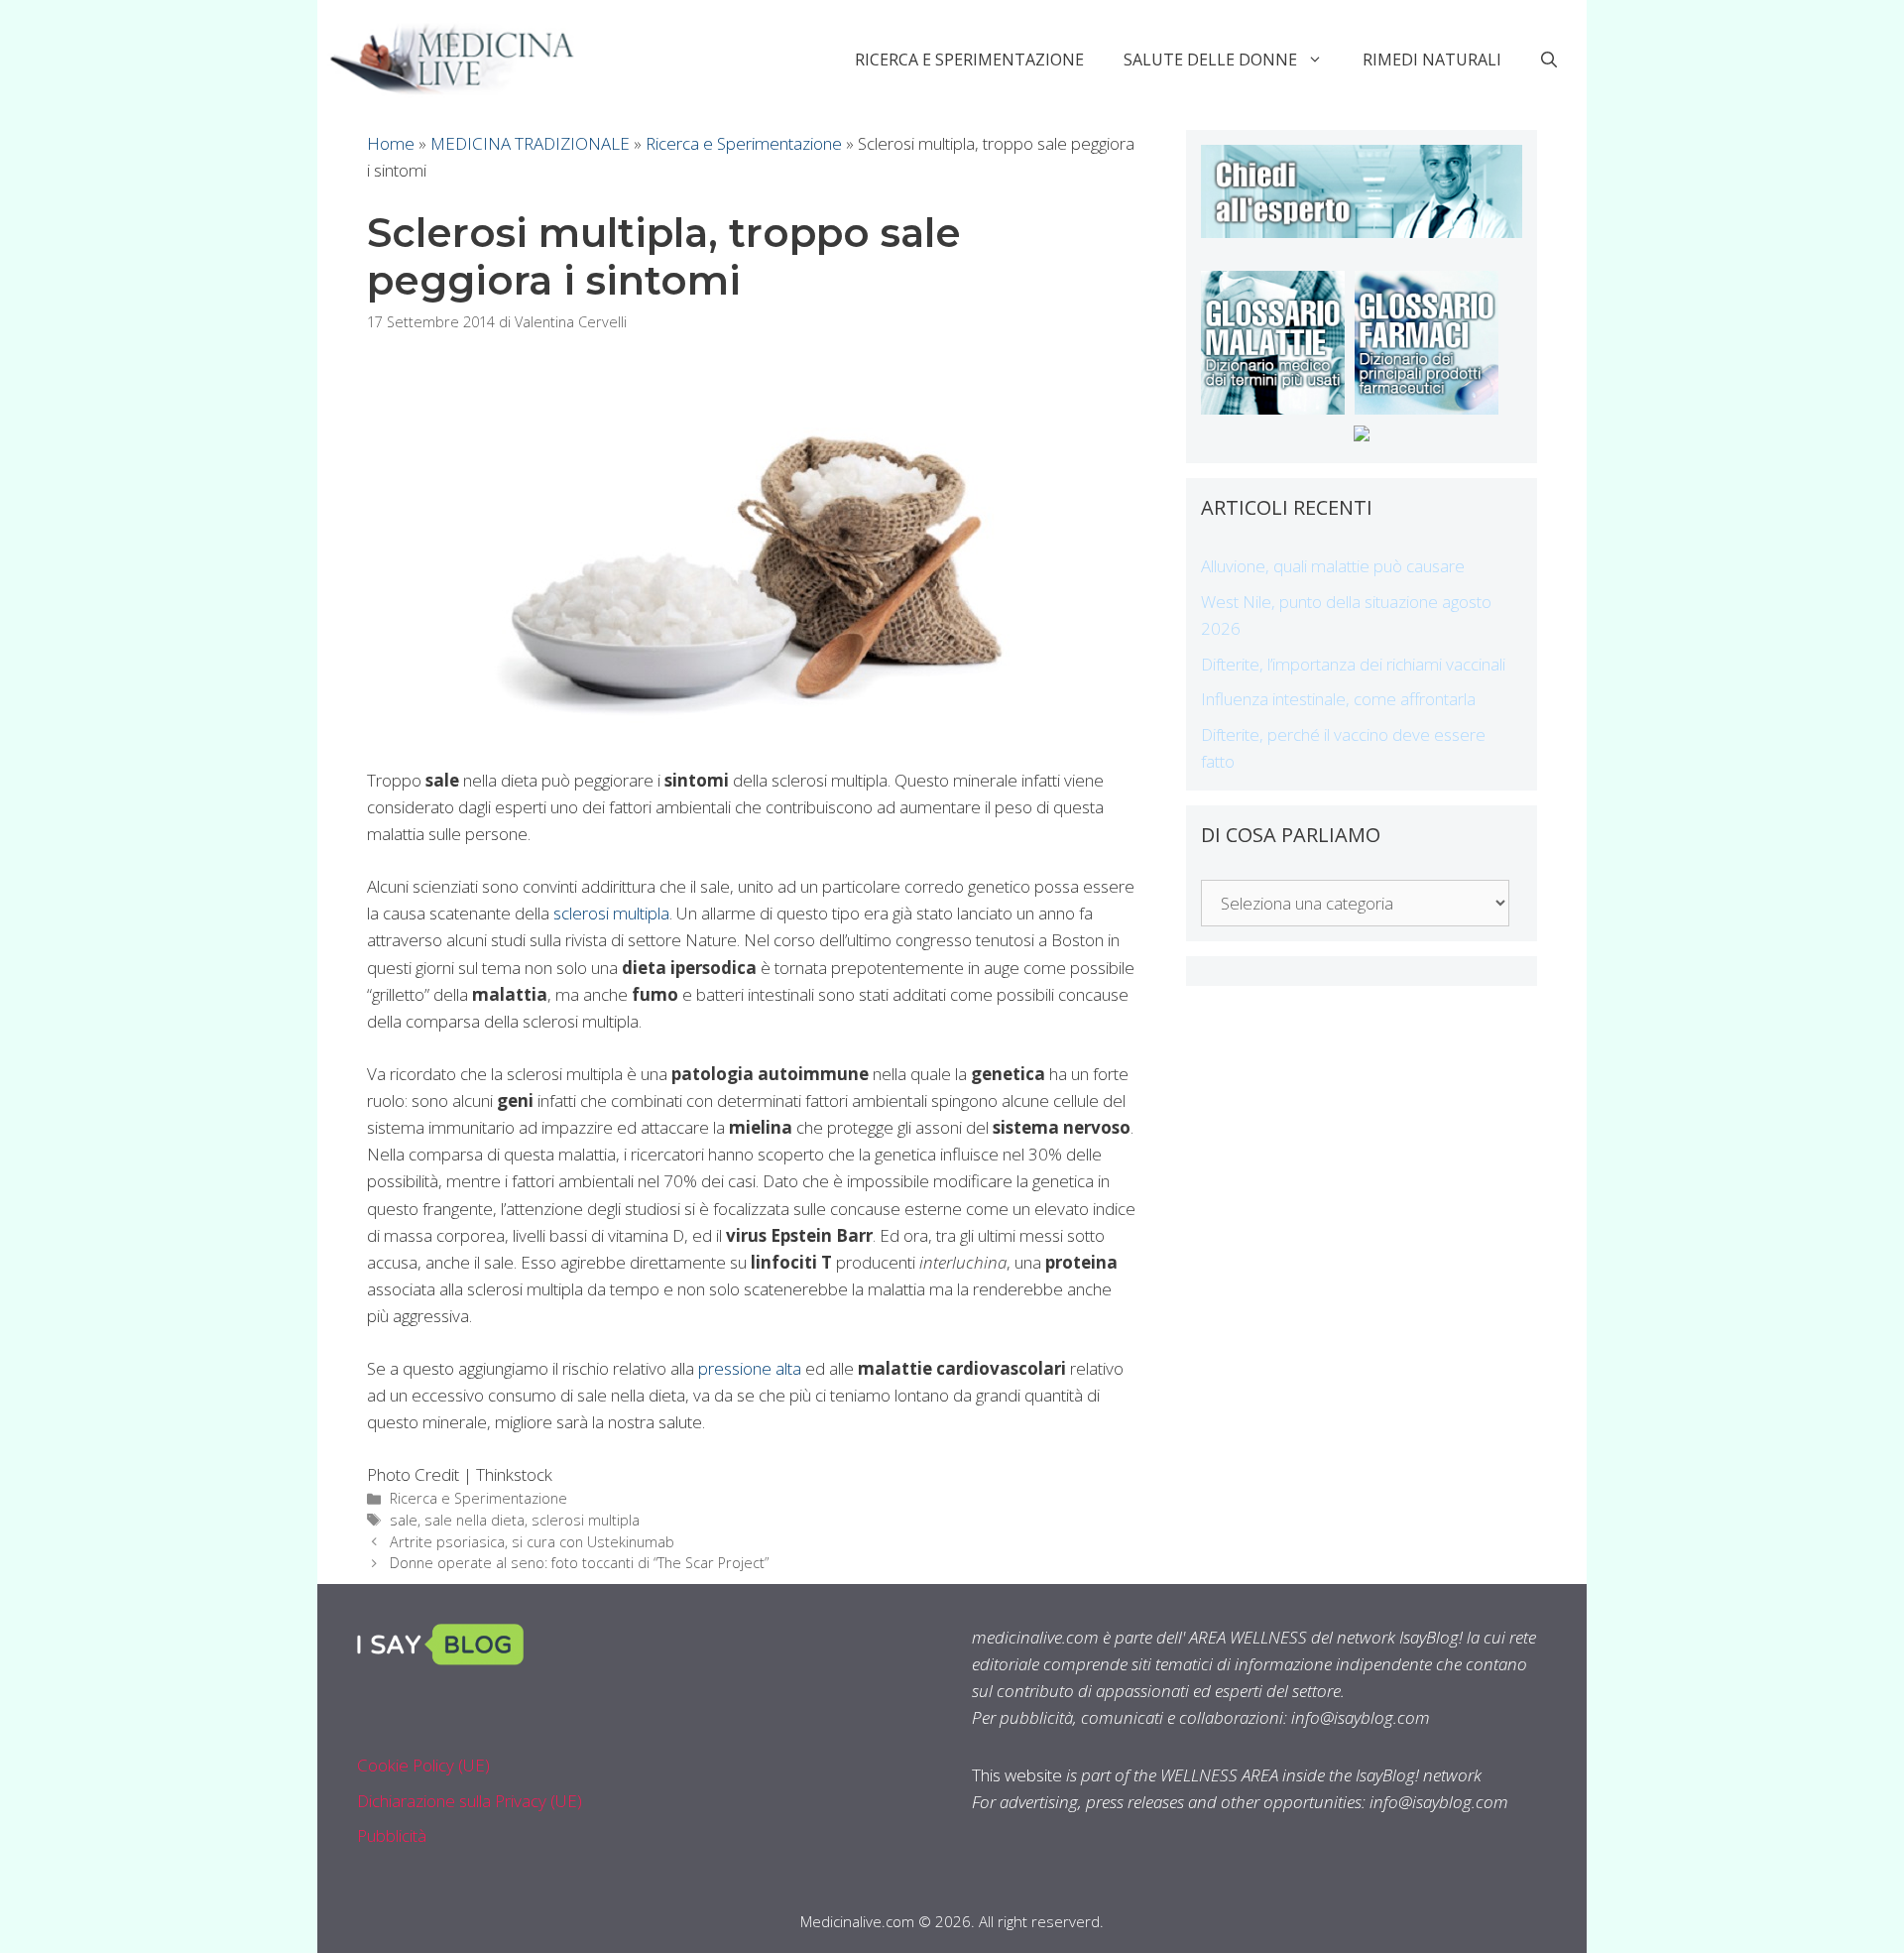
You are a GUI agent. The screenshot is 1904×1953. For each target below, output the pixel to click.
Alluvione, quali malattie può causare (1333, 566)
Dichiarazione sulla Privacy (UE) (470, 1801)
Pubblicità (392, 1835)
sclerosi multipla (611, 913)
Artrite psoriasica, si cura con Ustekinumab (532, 1542)
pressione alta (750, 1368)
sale (404, 1520)
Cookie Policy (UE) (423, 1765)
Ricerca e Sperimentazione (969, 60)
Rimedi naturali (1432, 60)
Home (391, 143)
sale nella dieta (475, 1520)
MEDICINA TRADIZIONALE (530, 143)
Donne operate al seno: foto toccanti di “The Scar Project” (579, 1563)
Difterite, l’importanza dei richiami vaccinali (1353, 664)
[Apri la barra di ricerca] (1549, 60)
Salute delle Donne (1210, 60)
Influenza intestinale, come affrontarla (1338, 699)
